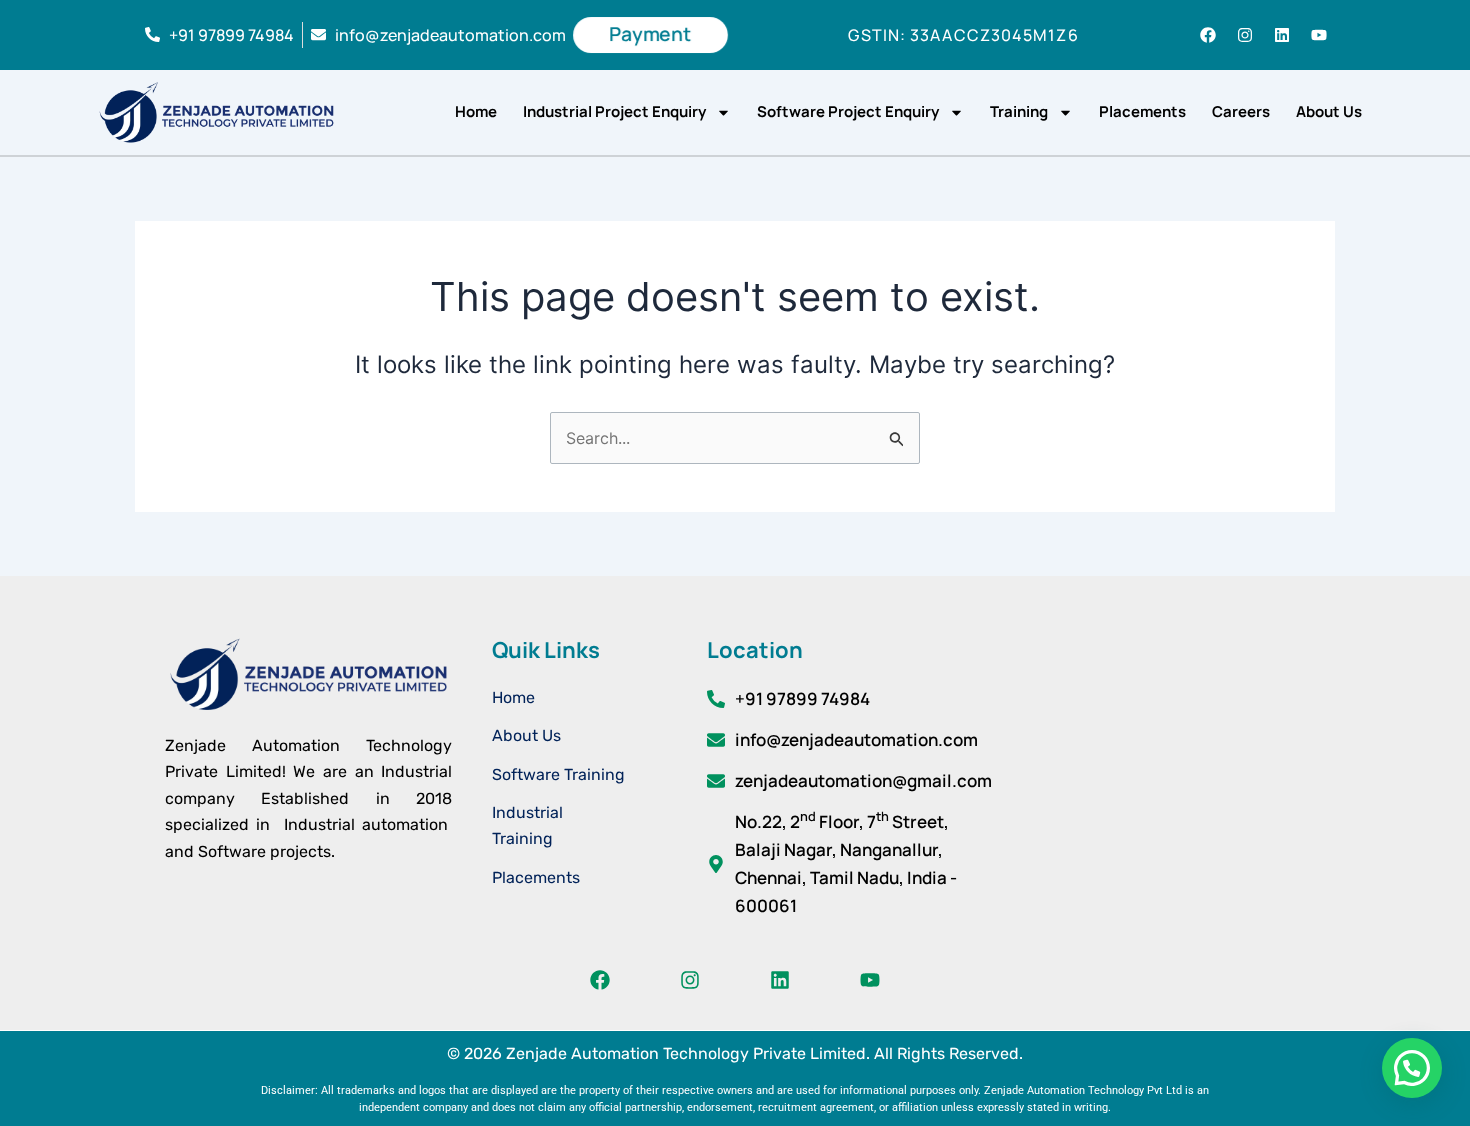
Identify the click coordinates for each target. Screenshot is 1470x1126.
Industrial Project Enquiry (614, 111)
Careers (1241, 111)
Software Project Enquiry (848, 111)
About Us (1329, 111)
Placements (1142, 111)
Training (1019, 111)
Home (476, 111)
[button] (1412, 1068)
